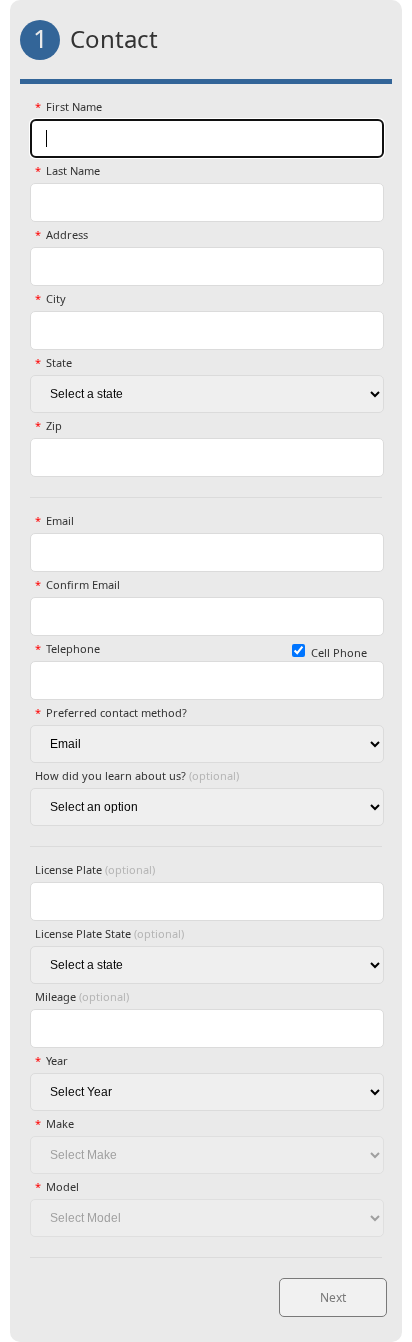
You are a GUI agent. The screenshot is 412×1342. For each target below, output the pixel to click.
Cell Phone (339, 652)
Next (333, 1297)
